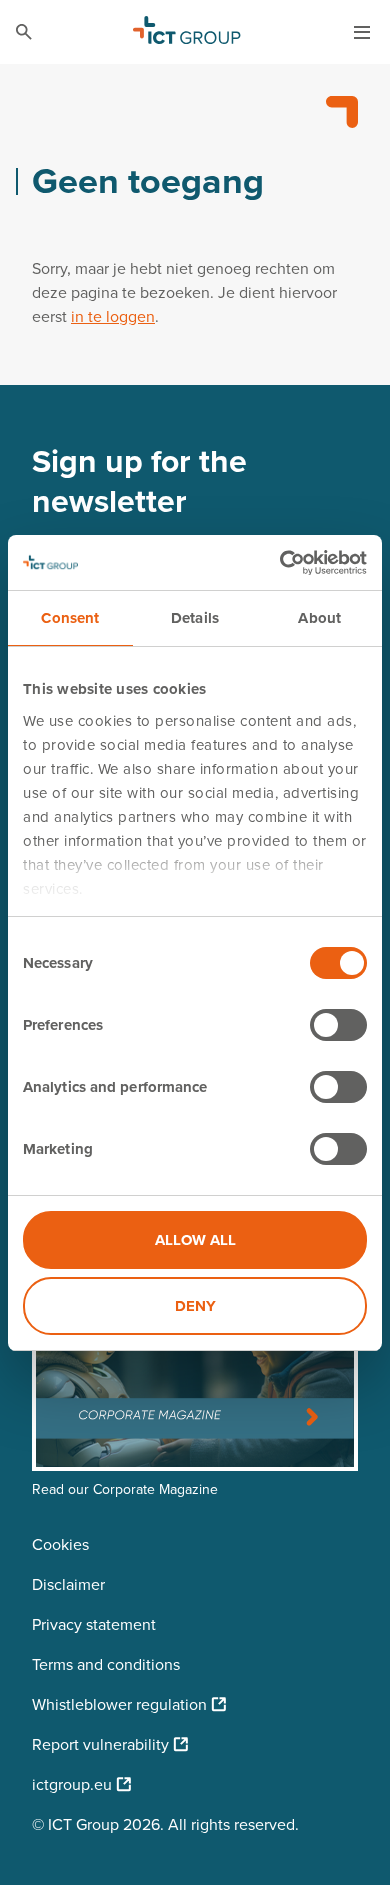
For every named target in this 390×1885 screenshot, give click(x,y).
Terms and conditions (106, 1664)
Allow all (195, 1240)
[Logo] (187, 32)
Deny (195, 1306)
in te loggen (113, 316)
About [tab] (319, 618)
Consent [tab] (70, 618)
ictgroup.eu (72, 1784)
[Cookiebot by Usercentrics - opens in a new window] (280, 563)
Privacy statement (94, 1624)
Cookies (60, 1544)
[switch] (338, 1025)
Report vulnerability (100, 1744)
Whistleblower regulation (119, 1704)
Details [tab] (195, 618)
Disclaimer (68, 1584)
